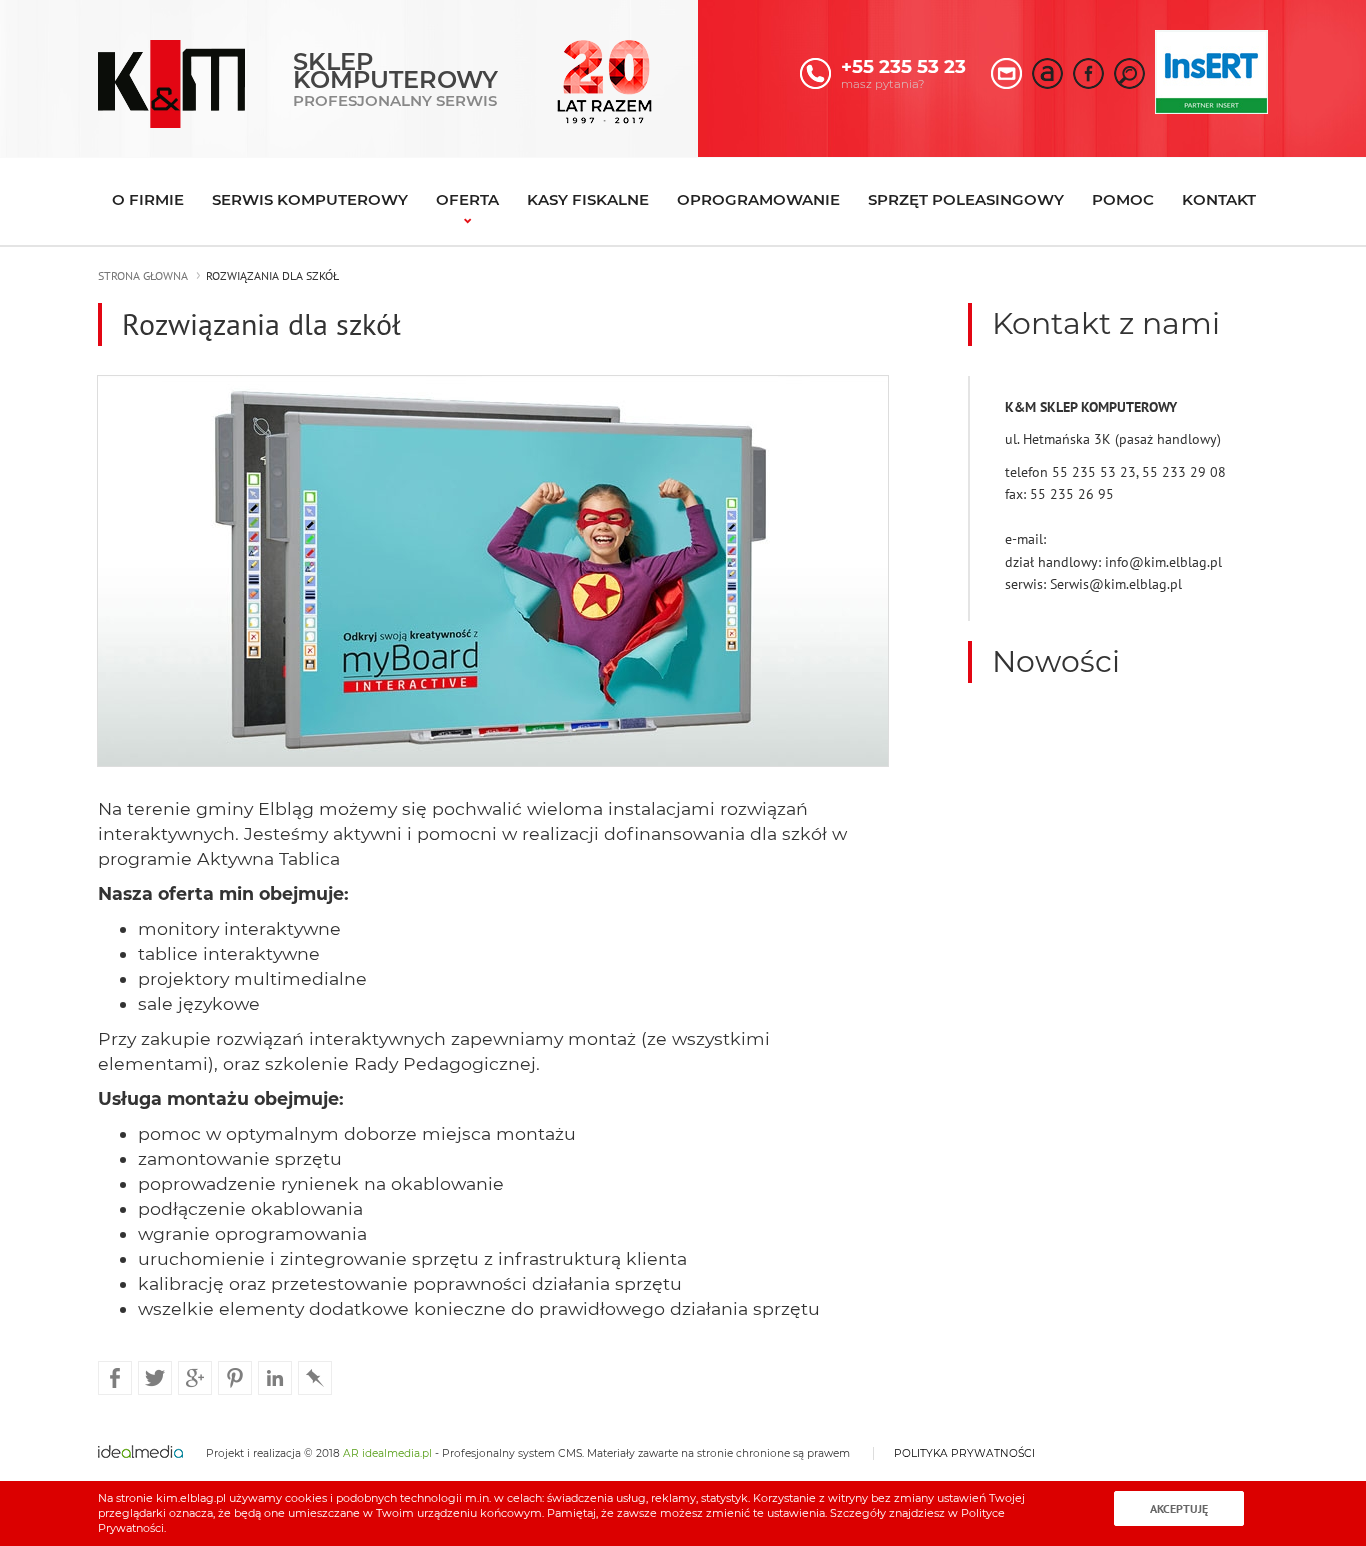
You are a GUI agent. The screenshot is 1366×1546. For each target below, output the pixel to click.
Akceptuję (1179, 1508)
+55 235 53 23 (903, 66)
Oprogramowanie (758, 199)
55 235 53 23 (1094, 472)
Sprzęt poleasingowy (966, 199)
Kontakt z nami (1106, 323)
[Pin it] (235, 1377)
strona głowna (143, 275)
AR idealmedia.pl (387, 1453)
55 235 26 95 (1072, 494)
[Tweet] (155, 1377)
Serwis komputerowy (310, 199)
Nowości (1056, 661)
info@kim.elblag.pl (1163, 562)
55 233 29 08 (1184, 472)
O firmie (148, 199)
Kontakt (1219, 199)
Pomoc (1123, 199)
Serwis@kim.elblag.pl (1116, 584)
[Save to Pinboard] (315, 1377)
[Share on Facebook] (115, 1377)
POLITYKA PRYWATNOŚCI (964, 1453)
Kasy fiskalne (588, 199)
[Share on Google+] (195, 1377)
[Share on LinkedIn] (275, 1377)
